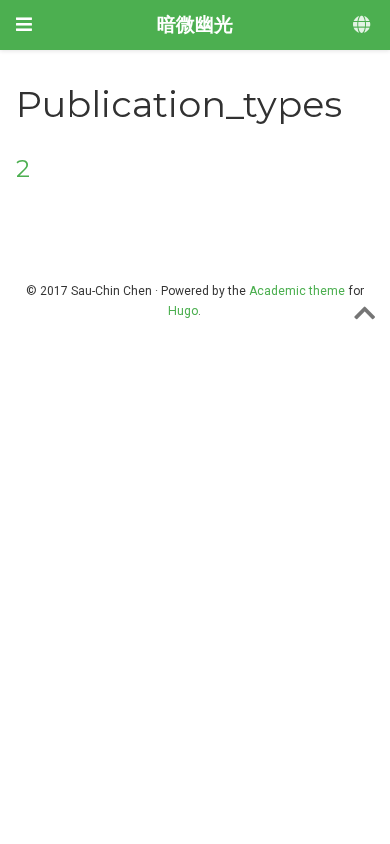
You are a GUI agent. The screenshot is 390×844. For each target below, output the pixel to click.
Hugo (183, 311)
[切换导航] (24, 24)
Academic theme (297, 291)
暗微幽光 (195, 24)
